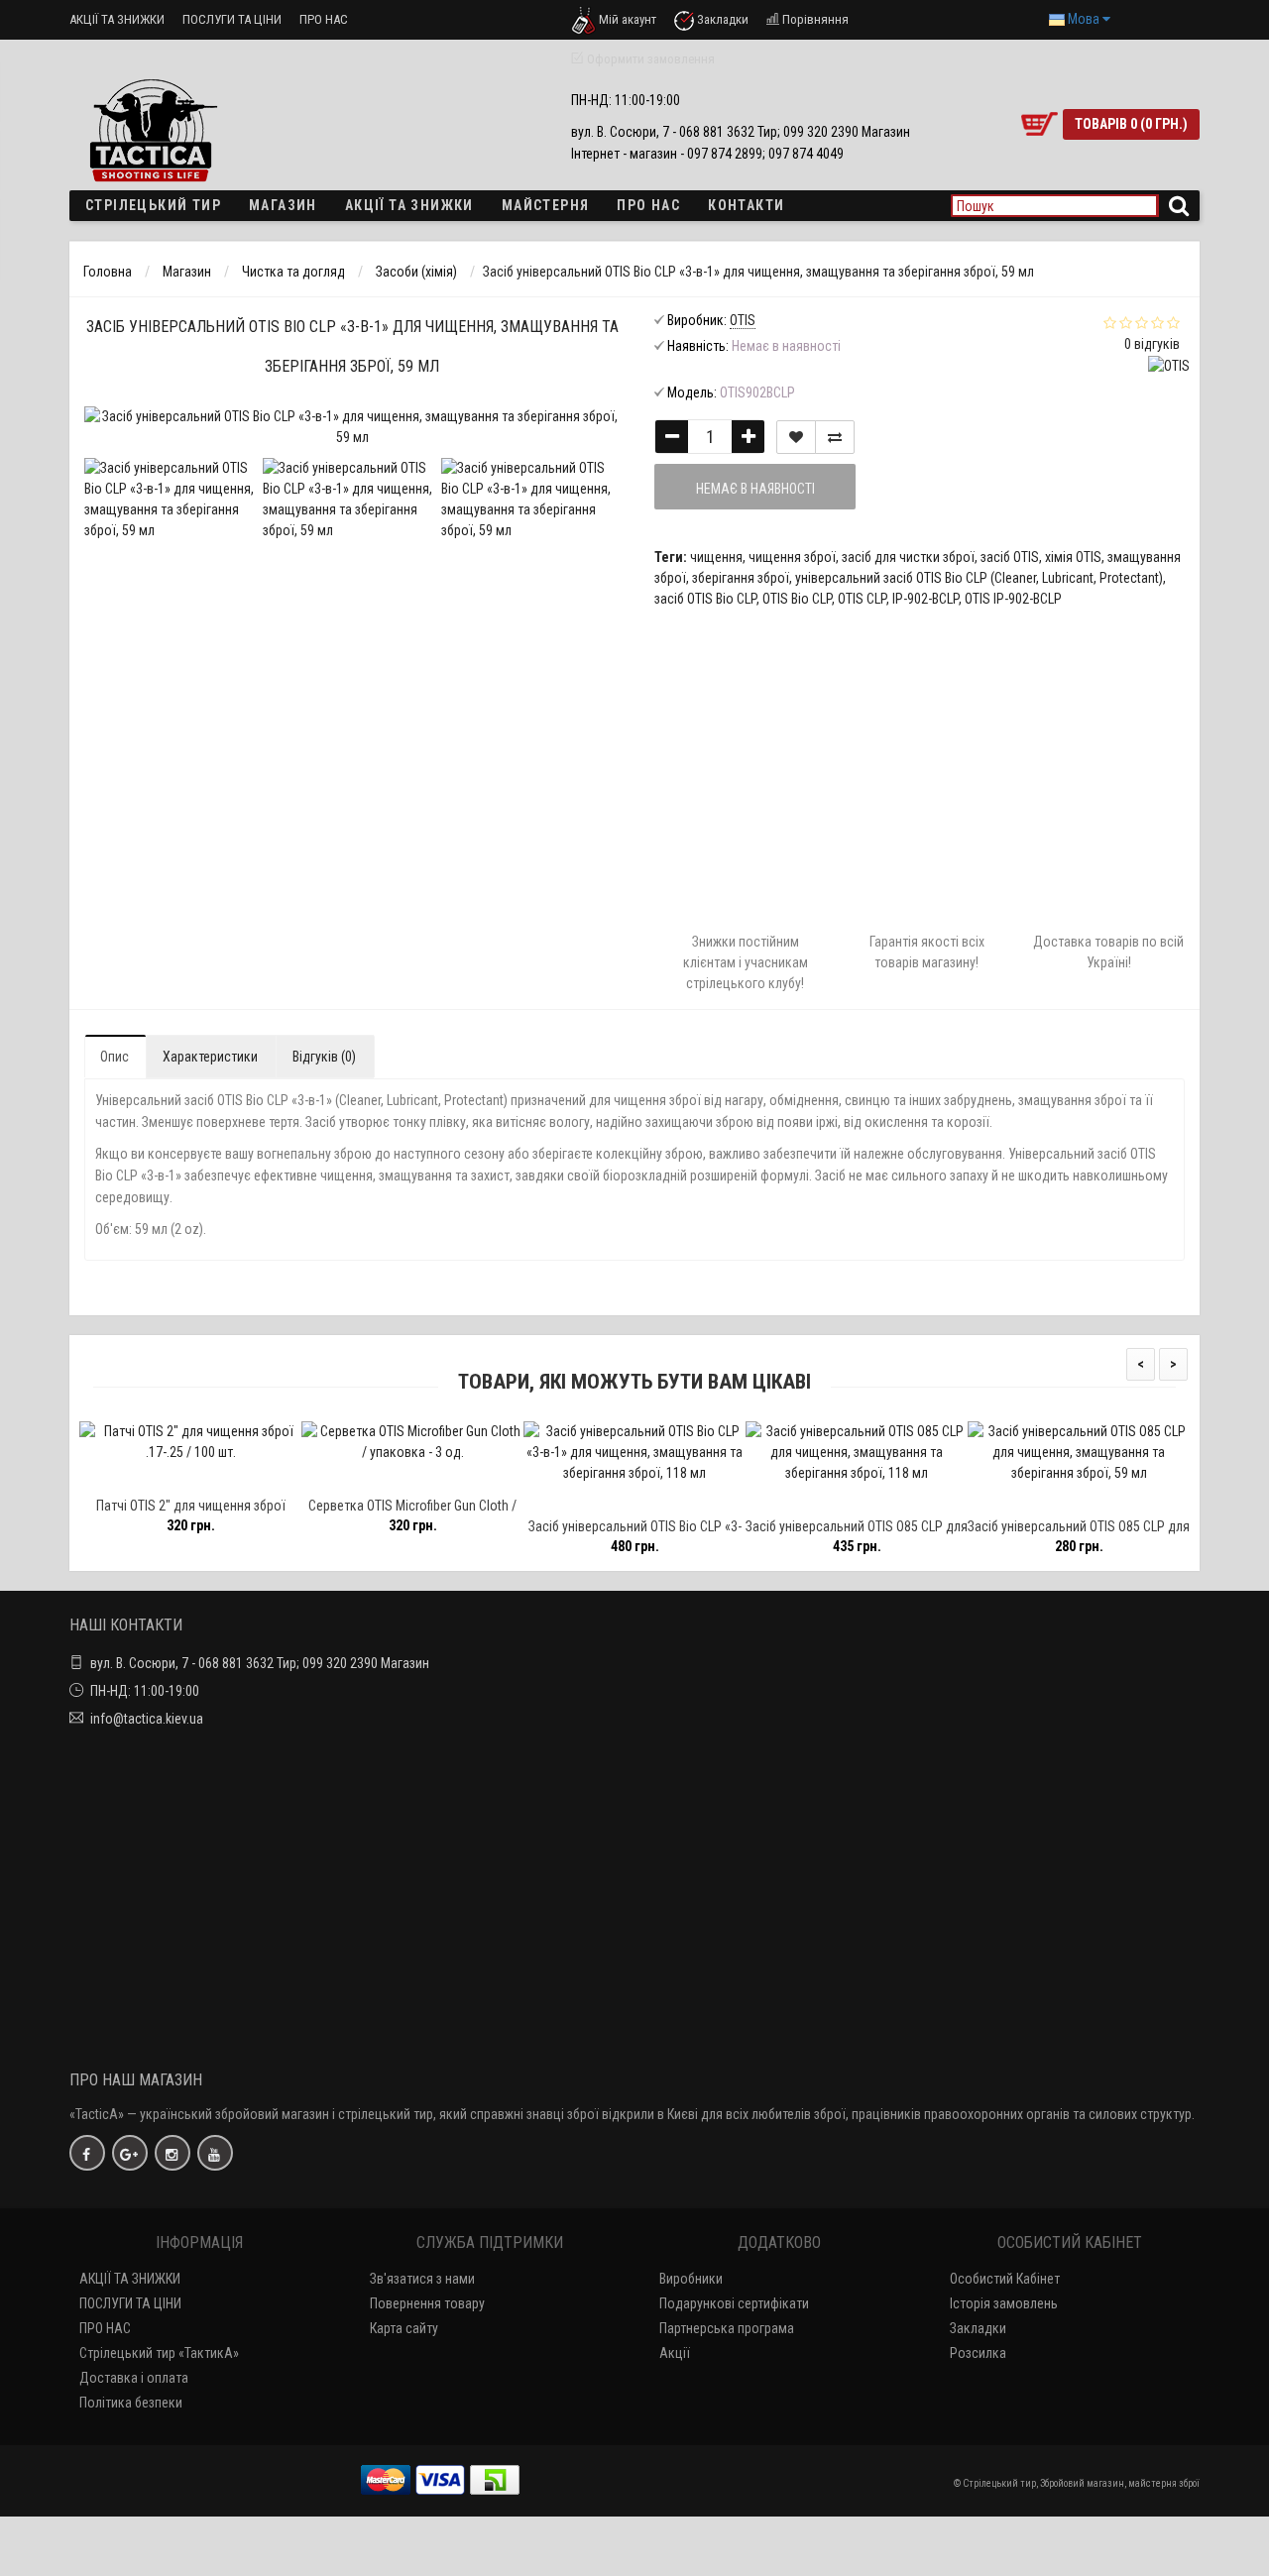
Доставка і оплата (134, 2378)
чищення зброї (792, 557)
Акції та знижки (409, 205)
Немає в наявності (755, 489)
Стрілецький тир (153, 205)
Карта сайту (404, 2328)
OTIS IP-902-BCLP (1013, 599)
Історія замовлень (1004, 2303)
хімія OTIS (1073, 557)
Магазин (283, 205)
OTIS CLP (862, 599)
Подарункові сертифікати (734, 2303)
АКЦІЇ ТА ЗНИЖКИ (117, 19)
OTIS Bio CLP (797, 599)
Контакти (746, 205)
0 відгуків (1152, 344)
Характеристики (210, 1057)
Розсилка (978, 2353)
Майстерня (546, 205)
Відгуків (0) (324, 1057)
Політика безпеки (131, 2403)
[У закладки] (796, 437)
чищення (716, 557)
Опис (115, 1057)
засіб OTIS (1010, 557)
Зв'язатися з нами (422, 2279)
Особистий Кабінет (1005, 2279)
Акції (675, 2353)
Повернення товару (427, 2303)
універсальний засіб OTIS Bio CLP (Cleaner (916, 578)
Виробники (691, 2279)
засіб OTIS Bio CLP (705, 599)
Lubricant (1068, 578)
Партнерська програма (727, 2328)
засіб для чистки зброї (908, 557)
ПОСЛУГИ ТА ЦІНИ (232, 19)
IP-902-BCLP (925, 599)
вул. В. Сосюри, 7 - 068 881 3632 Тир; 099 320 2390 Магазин (260, 1663)
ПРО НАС (324, 19)
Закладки (978, 2328)
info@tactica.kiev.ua (147, 1719)
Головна (108, 272)
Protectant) (1131, 578)
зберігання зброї (741, 578)
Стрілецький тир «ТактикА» (159, 2353)
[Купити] (144, 1479)
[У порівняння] (835, 437)
